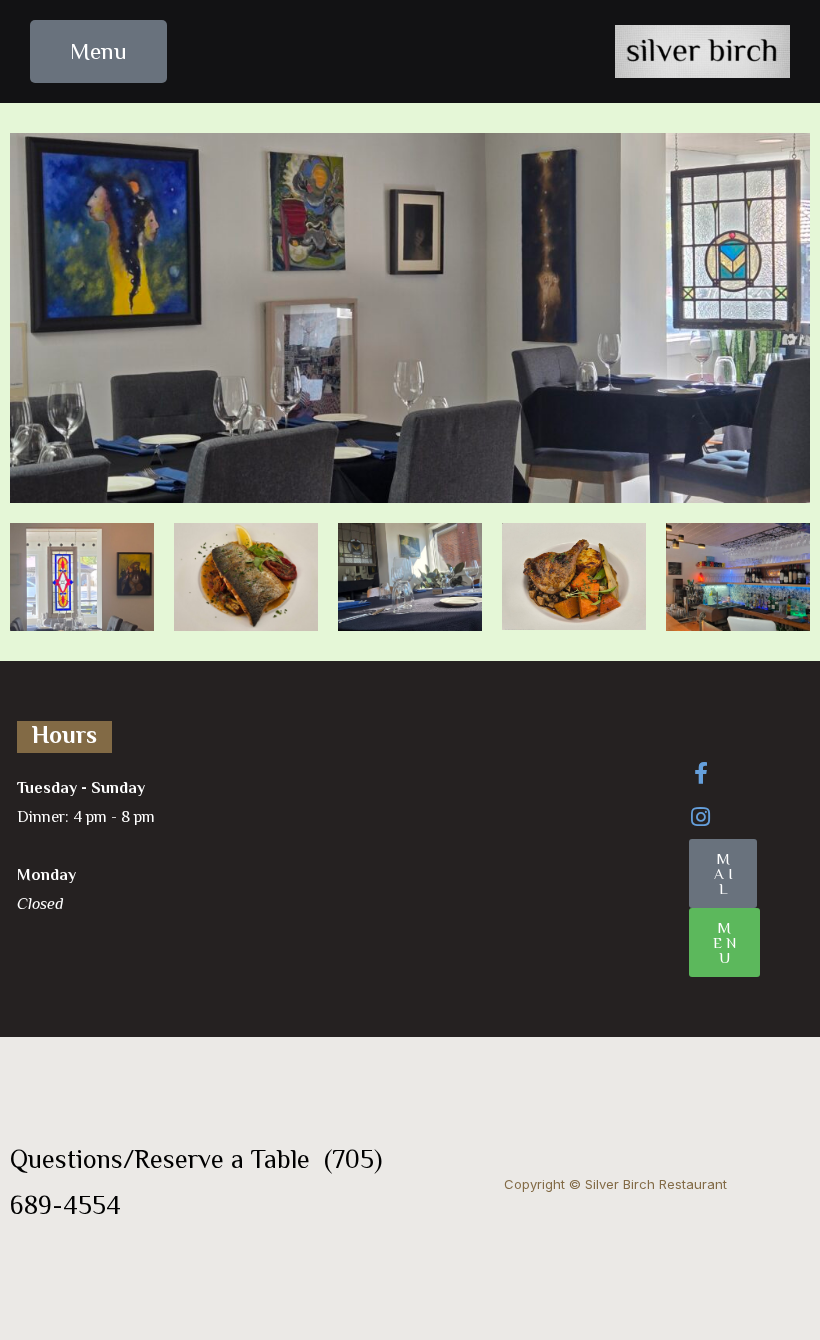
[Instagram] (701, 817)
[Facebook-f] (701, 773)
